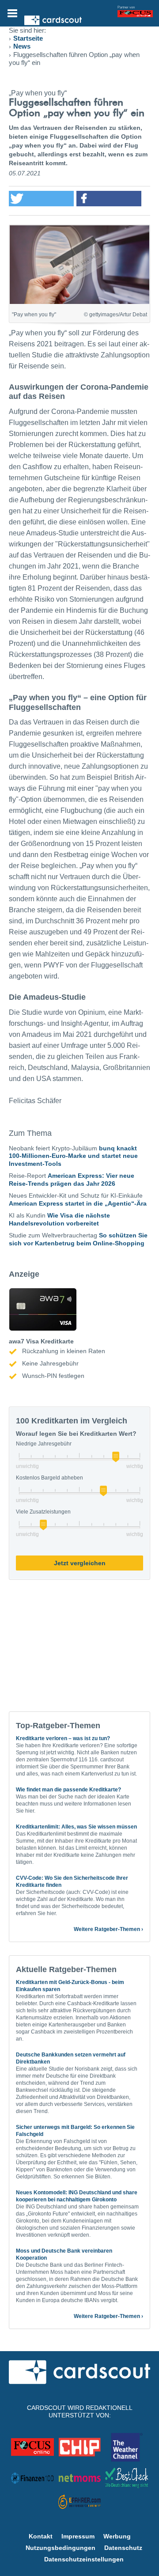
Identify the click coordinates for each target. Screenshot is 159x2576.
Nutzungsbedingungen (61, 2548)
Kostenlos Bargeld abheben (49, 1478)
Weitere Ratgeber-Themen (107, 1929)
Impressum (78, 2536)
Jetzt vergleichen (80, 1563)
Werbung (117, 2536)
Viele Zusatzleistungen (43, 1512)
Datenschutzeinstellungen (84, 2559)
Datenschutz (123, 2548)
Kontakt (41, 2536)
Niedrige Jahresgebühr (44, 1444)
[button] (41, 199)
